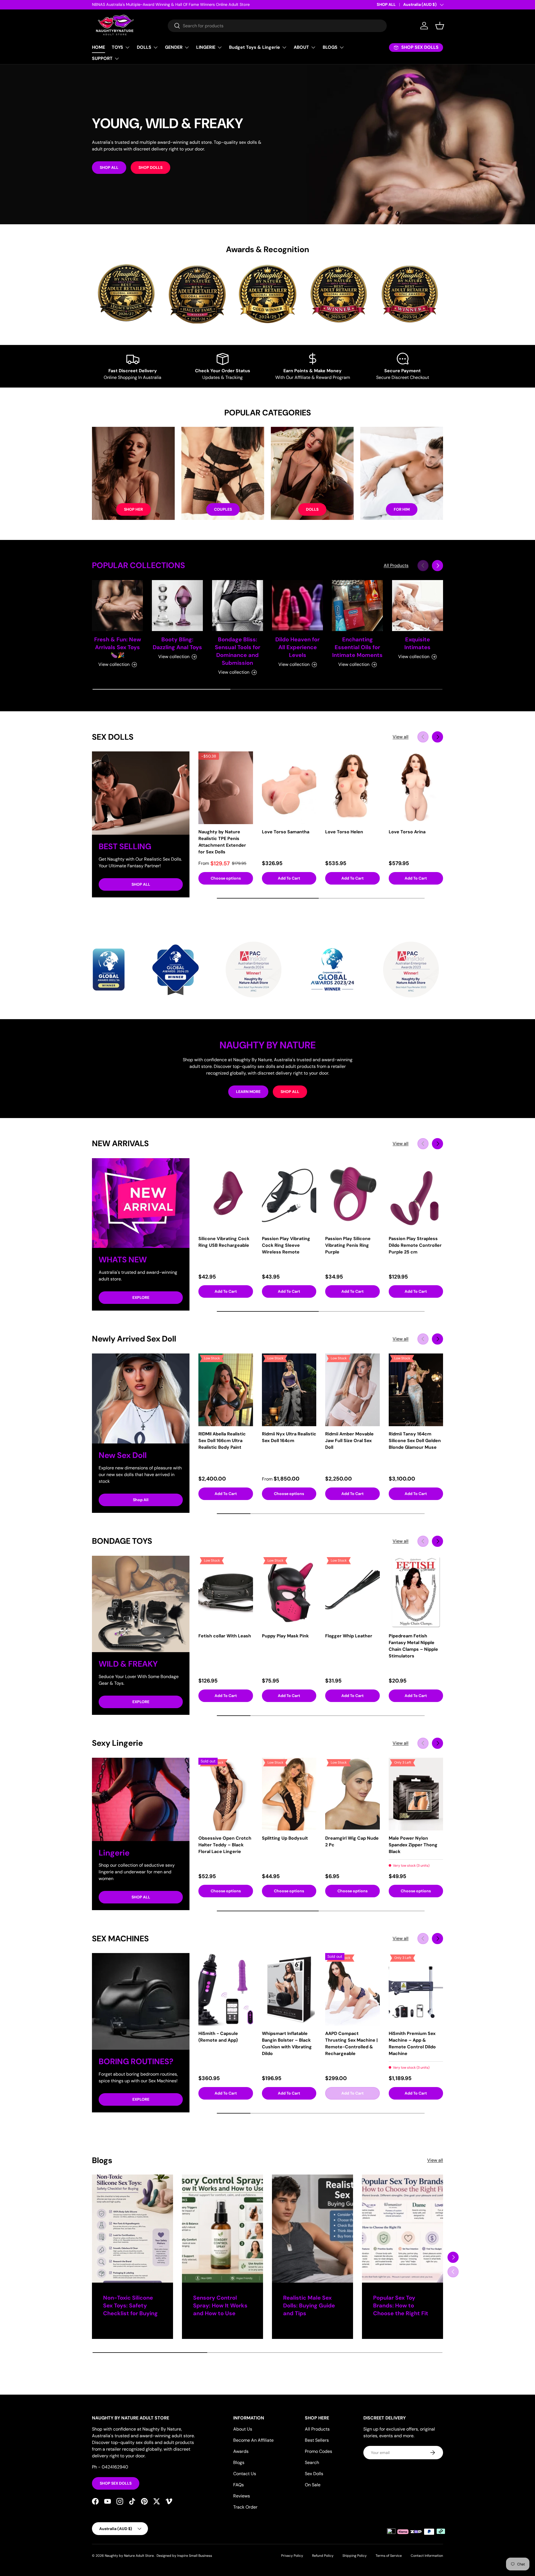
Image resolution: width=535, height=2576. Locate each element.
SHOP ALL (386, 4)
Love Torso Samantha (286, 832)
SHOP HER (133, 509)
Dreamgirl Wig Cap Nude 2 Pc (352, 1841)
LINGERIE (206, 47)
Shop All (141, 1500)
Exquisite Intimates (417, 643)
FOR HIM (402, 509)
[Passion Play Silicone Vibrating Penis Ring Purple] (352, 1195)
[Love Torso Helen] (352, 788)
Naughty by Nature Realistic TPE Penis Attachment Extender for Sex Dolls (222, 842)
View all (401, 737)
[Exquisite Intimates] (418, 606)
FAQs (239, 2485)
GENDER (174, 47)
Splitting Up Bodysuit (285, 1838)
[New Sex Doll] (141, 1398)
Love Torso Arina (407, 832)
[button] (440, 26)
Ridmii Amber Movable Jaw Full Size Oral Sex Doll (349, 1441)
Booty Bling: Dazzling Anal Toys (177, 643)
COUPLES (223, 509)
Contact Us (245, 2474)
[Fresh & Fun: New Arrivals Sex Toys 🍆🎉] (117, 606)
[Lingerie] (141, 1799)
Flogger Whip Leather (349, 1636)
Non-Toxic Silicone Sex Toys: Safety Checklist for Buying (130, 2305)
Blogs (239, 2462)
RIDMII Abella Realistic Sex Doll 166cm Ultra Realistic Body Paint (222, 1441)
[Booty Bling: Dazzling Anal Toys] (177, 606)
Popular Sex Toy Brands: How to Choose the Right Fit (401, 2305)
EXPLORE (141, 1297)
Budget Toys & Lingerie (255, 47)
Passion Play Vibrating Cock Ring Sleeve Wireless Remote (286, 1245)
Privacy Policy (292, 2556)
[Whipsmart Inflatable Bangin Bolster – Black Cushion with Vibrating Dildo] (289, 1989)
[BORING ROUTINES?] (141, 2001)
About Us (243, 2429)
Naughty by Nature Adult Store (129, 2556)
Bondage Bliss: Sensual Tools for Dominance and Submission (238, 651)
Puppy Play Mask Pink (285, 1636)
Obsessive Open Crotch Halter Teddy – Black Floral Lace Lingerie (225, 1845)
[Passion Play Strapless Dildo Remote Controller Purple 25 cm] (416, 1195)
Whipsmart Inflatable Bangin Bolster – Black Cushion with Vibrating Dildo (287, 2043)
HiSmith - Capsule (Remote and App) (218, 2037)
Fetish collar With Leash (225, 1636)
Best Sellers (317, 2440)
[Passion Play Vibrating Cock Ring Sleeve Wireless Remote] (289, 1195)
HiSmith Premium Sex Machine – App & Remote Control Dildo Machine (412, 2043)
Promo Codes (318, 2451)
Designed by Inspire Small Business (184, 2556)
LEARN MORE (248, 1092)
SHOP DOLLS (150, 167)
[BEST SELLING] (141, 793)
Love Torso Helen (344, 832)
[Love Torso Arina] (416, 788)
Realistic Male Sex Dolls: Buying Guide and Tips (309, 2305)
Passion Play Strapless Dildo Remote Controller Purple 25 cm (415, 1245)
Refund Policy (323, 2556)
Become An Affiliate (253, 2440)
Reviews (242, 2496)
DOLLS (144, 47)
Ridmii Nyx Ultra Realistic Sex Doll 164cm (289, 1437)
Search (312, 2462)
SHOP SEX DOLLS (116, 2483)
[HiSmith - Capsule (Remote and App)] (226, 1989)
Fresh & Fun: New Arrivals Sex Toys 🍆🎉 (118, 647)
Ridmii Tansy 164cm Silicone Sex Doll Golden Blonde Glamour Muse (415, 1441)
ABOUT (301, 47)
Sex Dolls (314, 2474)
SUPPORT (102, 58)
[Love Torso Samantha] (289, 788)
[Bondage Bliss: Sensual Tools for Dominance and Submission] (238, 606)
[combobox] (277, 26)
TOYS (117, 47)
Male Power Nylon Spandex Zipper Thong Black (413, 1845)
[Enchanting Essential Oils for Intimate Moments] (357, 606)
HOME (99, 47)
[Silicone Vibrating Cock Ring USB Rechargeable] (226, 1195)
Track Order (245, 2507)
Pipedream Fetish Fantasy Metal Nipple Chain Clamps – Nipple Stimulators (413, 1646)
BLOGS (330, 47)
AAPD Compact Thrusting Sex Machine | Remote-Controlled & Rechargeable (351, 2043)
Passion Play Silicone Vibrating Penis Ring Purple (348, 1245)
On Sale (313, 2485)
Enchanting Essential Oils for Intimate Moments (357, 647)
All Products (396, 565)
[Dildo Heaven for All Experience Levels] (297, 606)
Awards (241, 2451)
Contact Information (427, 2556)
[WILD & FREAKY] (141, 1604)
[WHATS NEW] (141, 1203)
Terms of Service (389, 2556)
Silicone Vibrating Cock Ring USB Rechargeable (224, 1242)
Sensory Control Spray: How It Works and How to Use (220, 2305)
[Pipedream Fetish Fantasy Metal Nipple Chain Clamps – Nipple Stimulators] (416, 1592)
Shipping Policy (355, 2556)
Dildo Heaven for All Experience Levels (297, 647)
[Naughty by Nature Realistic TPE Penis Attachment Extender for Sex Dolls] (226, 788)
